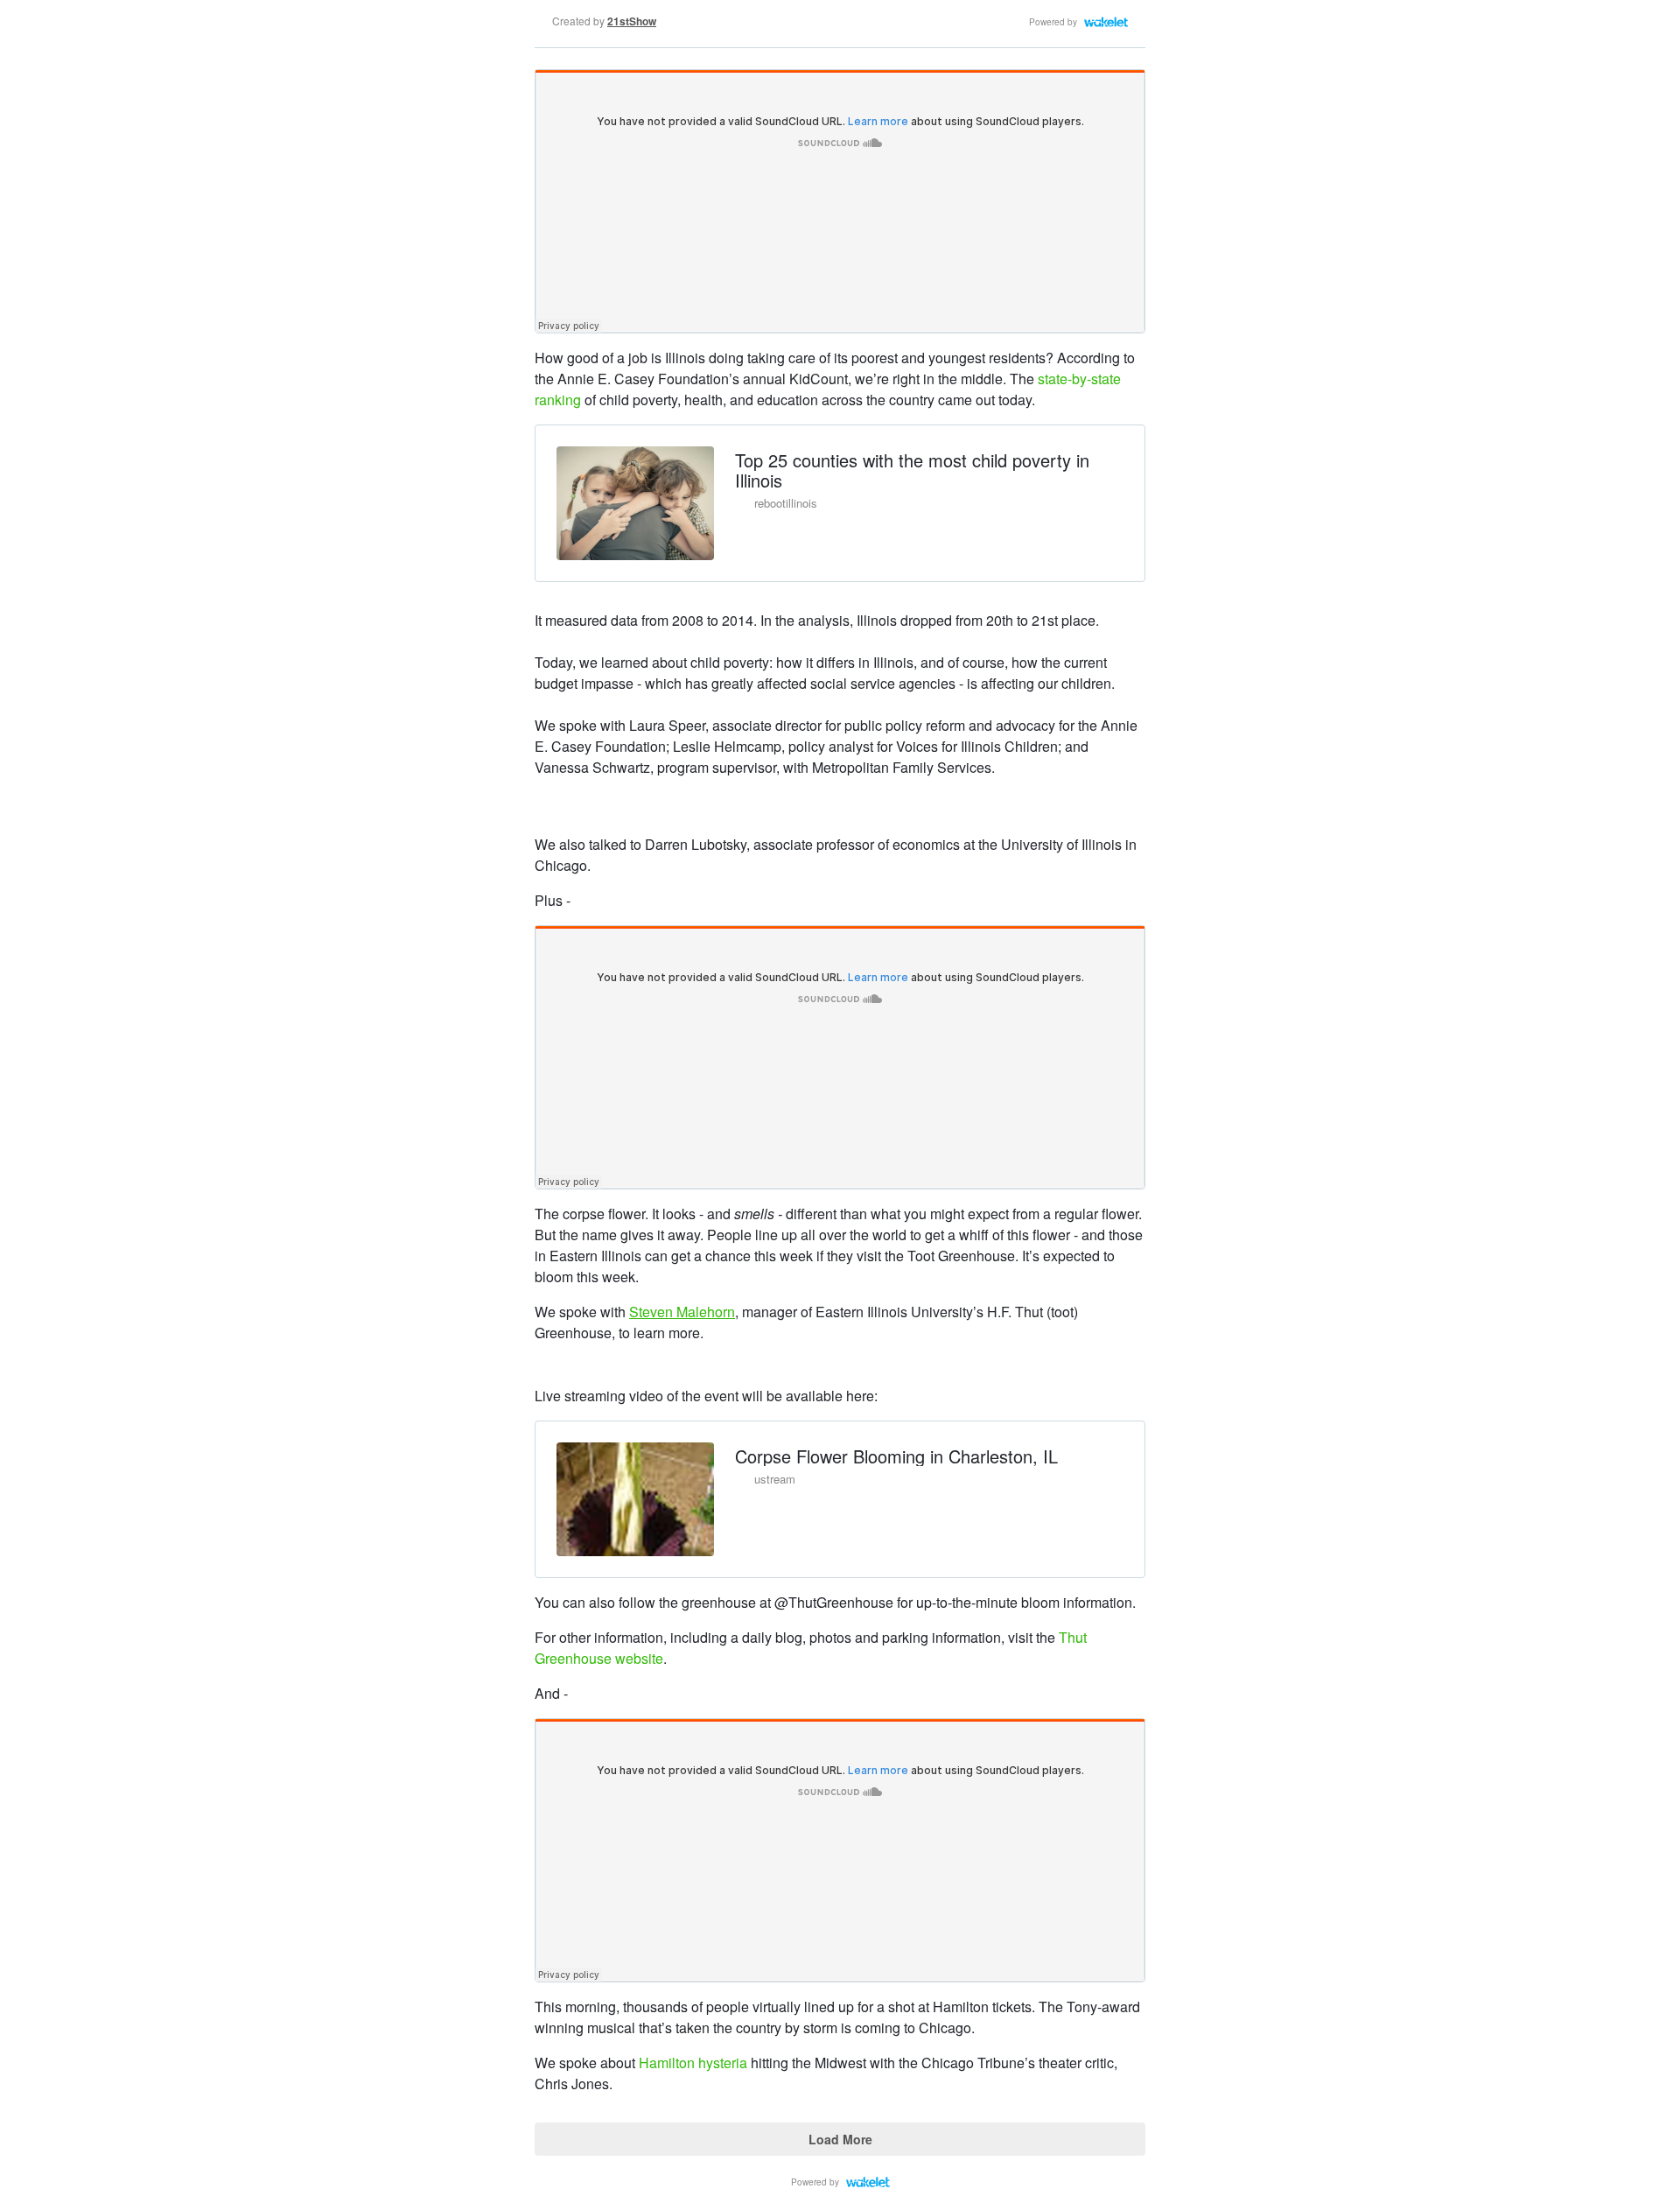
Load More (840, 2139)
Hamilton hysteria (693, 2063)
